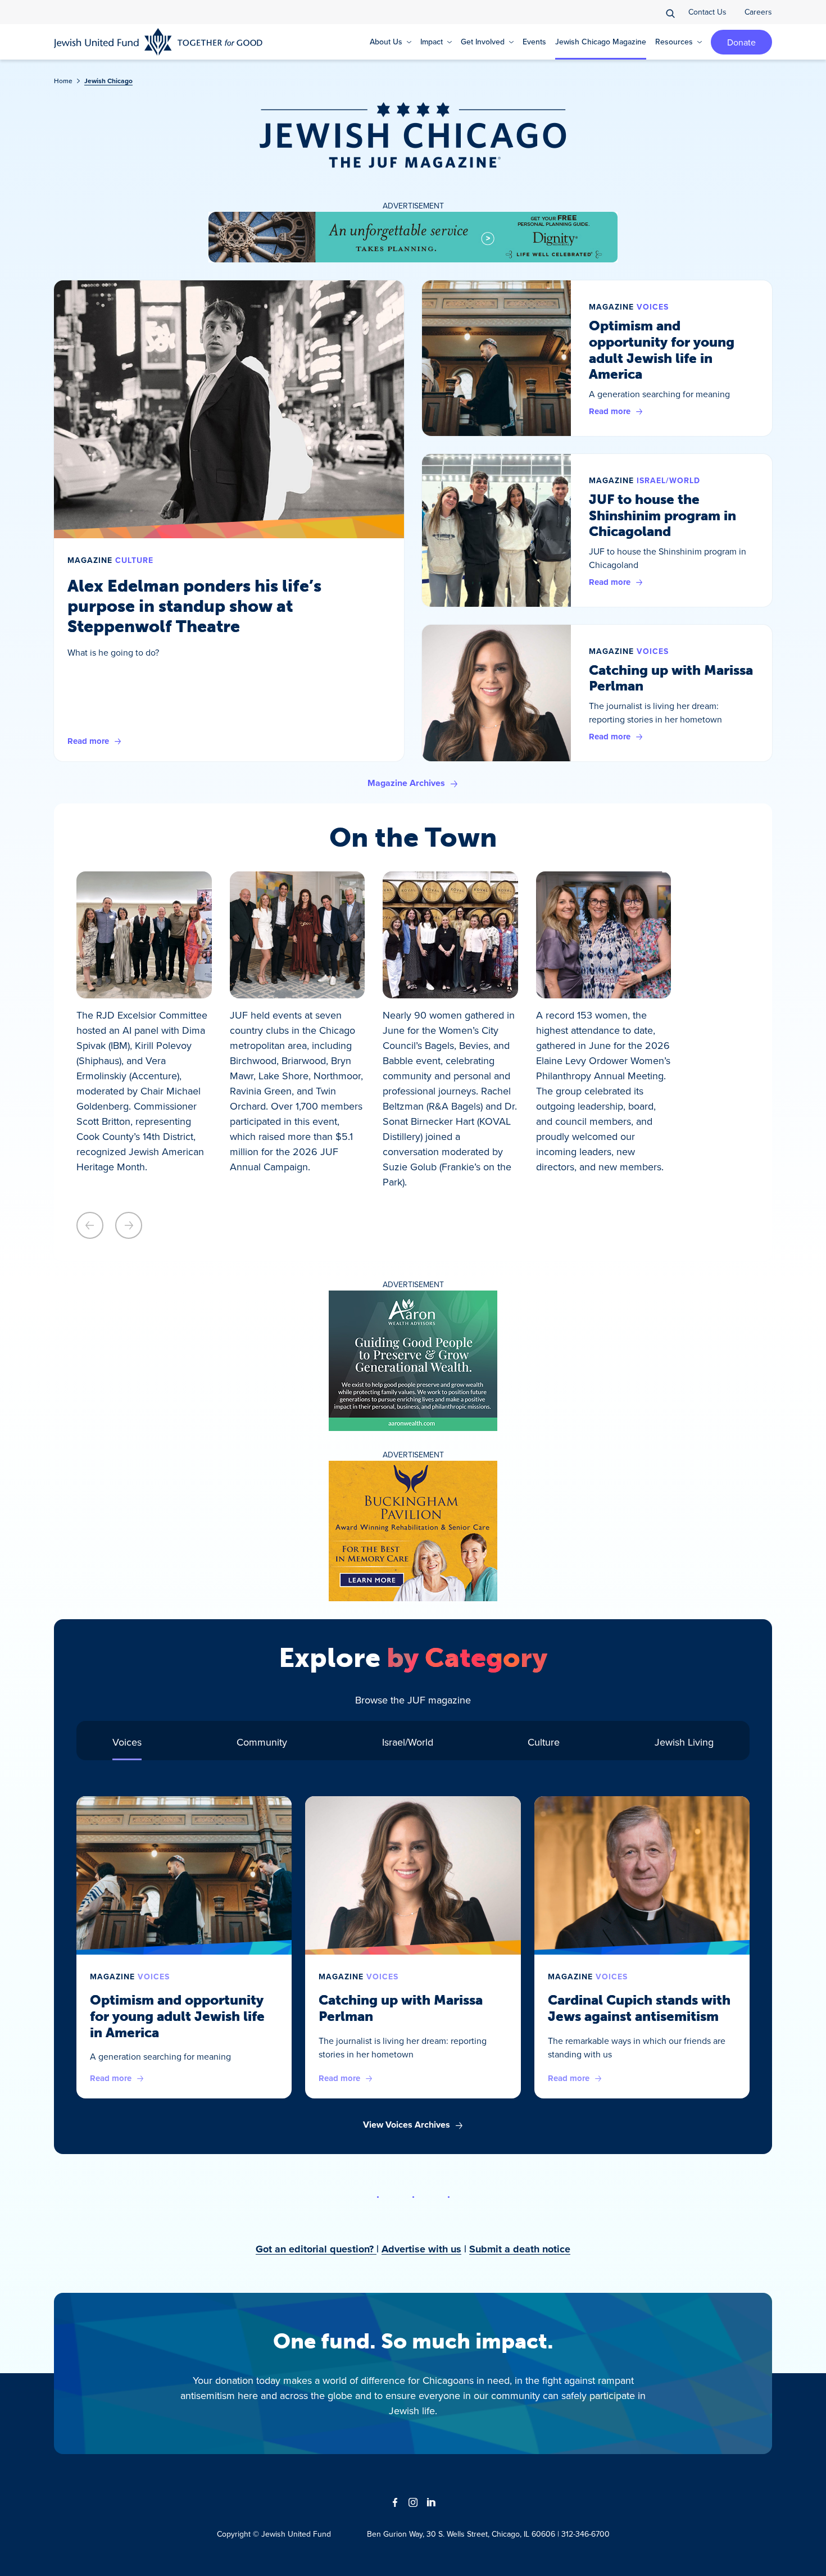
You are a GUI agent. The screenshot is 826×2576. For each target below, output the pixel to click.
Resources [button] (674, 42)
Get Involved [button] (483, 42)
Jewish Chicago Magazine (601, 42)
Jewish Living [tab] (684, 1742)
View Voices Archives (407, 2125)
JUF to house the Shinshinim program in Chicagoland (662, 515)
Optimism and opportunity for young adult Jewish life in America (662, 350)
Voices (653, 307)
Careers (758, 12)
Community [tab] (262, 1742)
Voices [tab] (127, 1742)
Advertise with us (421, 2249)
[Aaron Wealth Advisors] (413, 1361)
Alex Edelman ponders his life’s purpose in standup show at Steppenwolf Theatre (194, 606)
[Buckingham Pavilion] (413, 1531)
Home (63, 81)
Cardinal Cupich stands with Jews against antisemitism (639, 2008)
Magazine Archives (406, 783)
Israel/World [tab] (408, 1742)
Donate (741, 42)
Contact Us (707, 12)
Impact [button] (432, 42)
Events (534, 42)
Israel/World (668, 481)
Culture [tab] (544, 1742)
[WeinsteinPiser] (413, 237)
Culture (134, 560)
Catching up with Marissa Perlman (671, 678)
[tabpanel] (413, 1964)
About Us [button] (386, 42)
